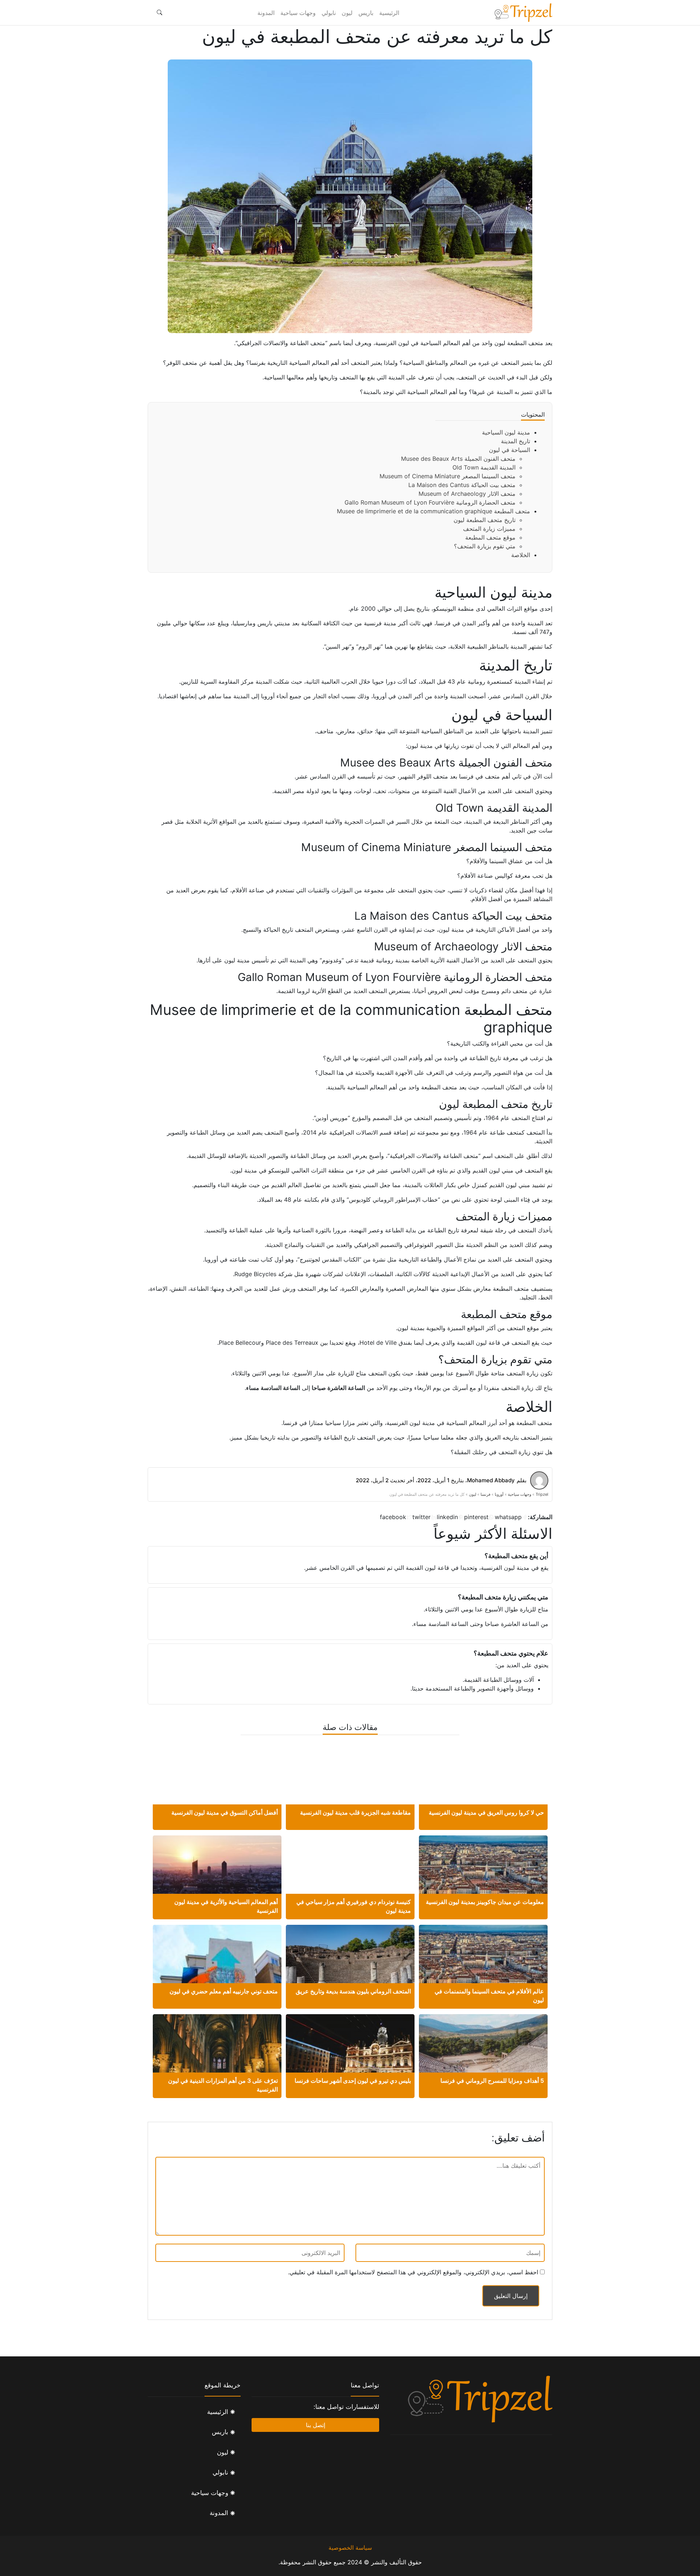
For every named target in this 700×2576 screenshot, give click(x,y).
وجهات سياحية (298, 13)
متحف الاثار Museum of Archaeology (467, 494)
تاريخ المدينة (516, 441)
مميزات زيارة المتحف (489, 529)
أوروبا (499, 1494)
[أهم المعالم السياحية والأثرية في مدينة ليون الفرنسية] (217, 1878)
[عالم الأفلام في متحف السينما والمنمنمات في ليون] (483, 1968)
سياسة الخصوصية (350, 2548)
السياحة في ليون (510, 450)
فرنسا (485, 1494)
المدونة (266, 13)
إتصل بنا (316, 2425)
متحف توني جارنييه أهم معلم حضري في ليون (224, 1991)
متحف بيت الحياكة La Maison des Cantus (462, 485)
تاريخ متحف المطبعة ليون (485, 520)
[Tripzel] (523, 13)
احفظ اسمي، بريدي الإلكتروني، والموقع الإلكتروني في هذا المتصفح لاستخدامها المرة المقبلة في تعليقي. (413, 2272)
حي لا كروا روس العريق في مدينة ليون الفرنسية (486, 1812)
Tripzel (542, 1494)
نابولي (329, 13)
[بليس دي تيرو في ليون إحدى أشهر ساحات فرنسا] (350, 2057)
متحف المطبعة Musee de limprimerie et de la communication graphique (433, 511)
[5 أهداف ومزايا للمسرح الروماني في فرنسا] (483, 2063)
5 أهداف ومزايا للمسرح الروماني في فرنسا (492, 2081)
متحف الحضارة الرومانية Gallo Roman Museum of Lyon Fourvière (430, 502)
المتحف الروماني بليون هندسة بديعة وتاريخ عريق (353, 1991)
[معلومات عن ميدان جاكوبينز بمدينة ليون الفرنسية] (483, 1878)
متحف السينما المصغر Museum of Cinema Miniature (448, 476)
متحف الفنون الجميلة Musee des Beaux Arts (458, 459)
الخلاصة (521, 555)
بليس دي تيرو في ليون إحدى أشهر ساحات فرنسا (353, 2081)
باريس (366, 13)
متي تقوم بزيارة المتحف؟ (485, 546)
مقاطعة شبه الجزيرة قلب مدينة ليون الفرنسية (355, 1812)
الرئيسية (389, 13)
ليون (347, 13)
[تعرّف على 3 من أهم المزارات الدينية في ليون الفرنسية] (217, 2055)
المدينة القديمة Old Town (484, 467)
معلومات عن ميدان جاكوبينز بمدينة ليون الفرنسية (485, 1902)
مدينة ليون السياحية (506, 432)
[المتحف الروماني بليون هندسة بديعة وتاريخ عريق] (350, 1965)
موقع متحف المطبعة (490, 537)
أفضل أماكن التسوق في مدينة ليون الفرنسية (225, 1812)
